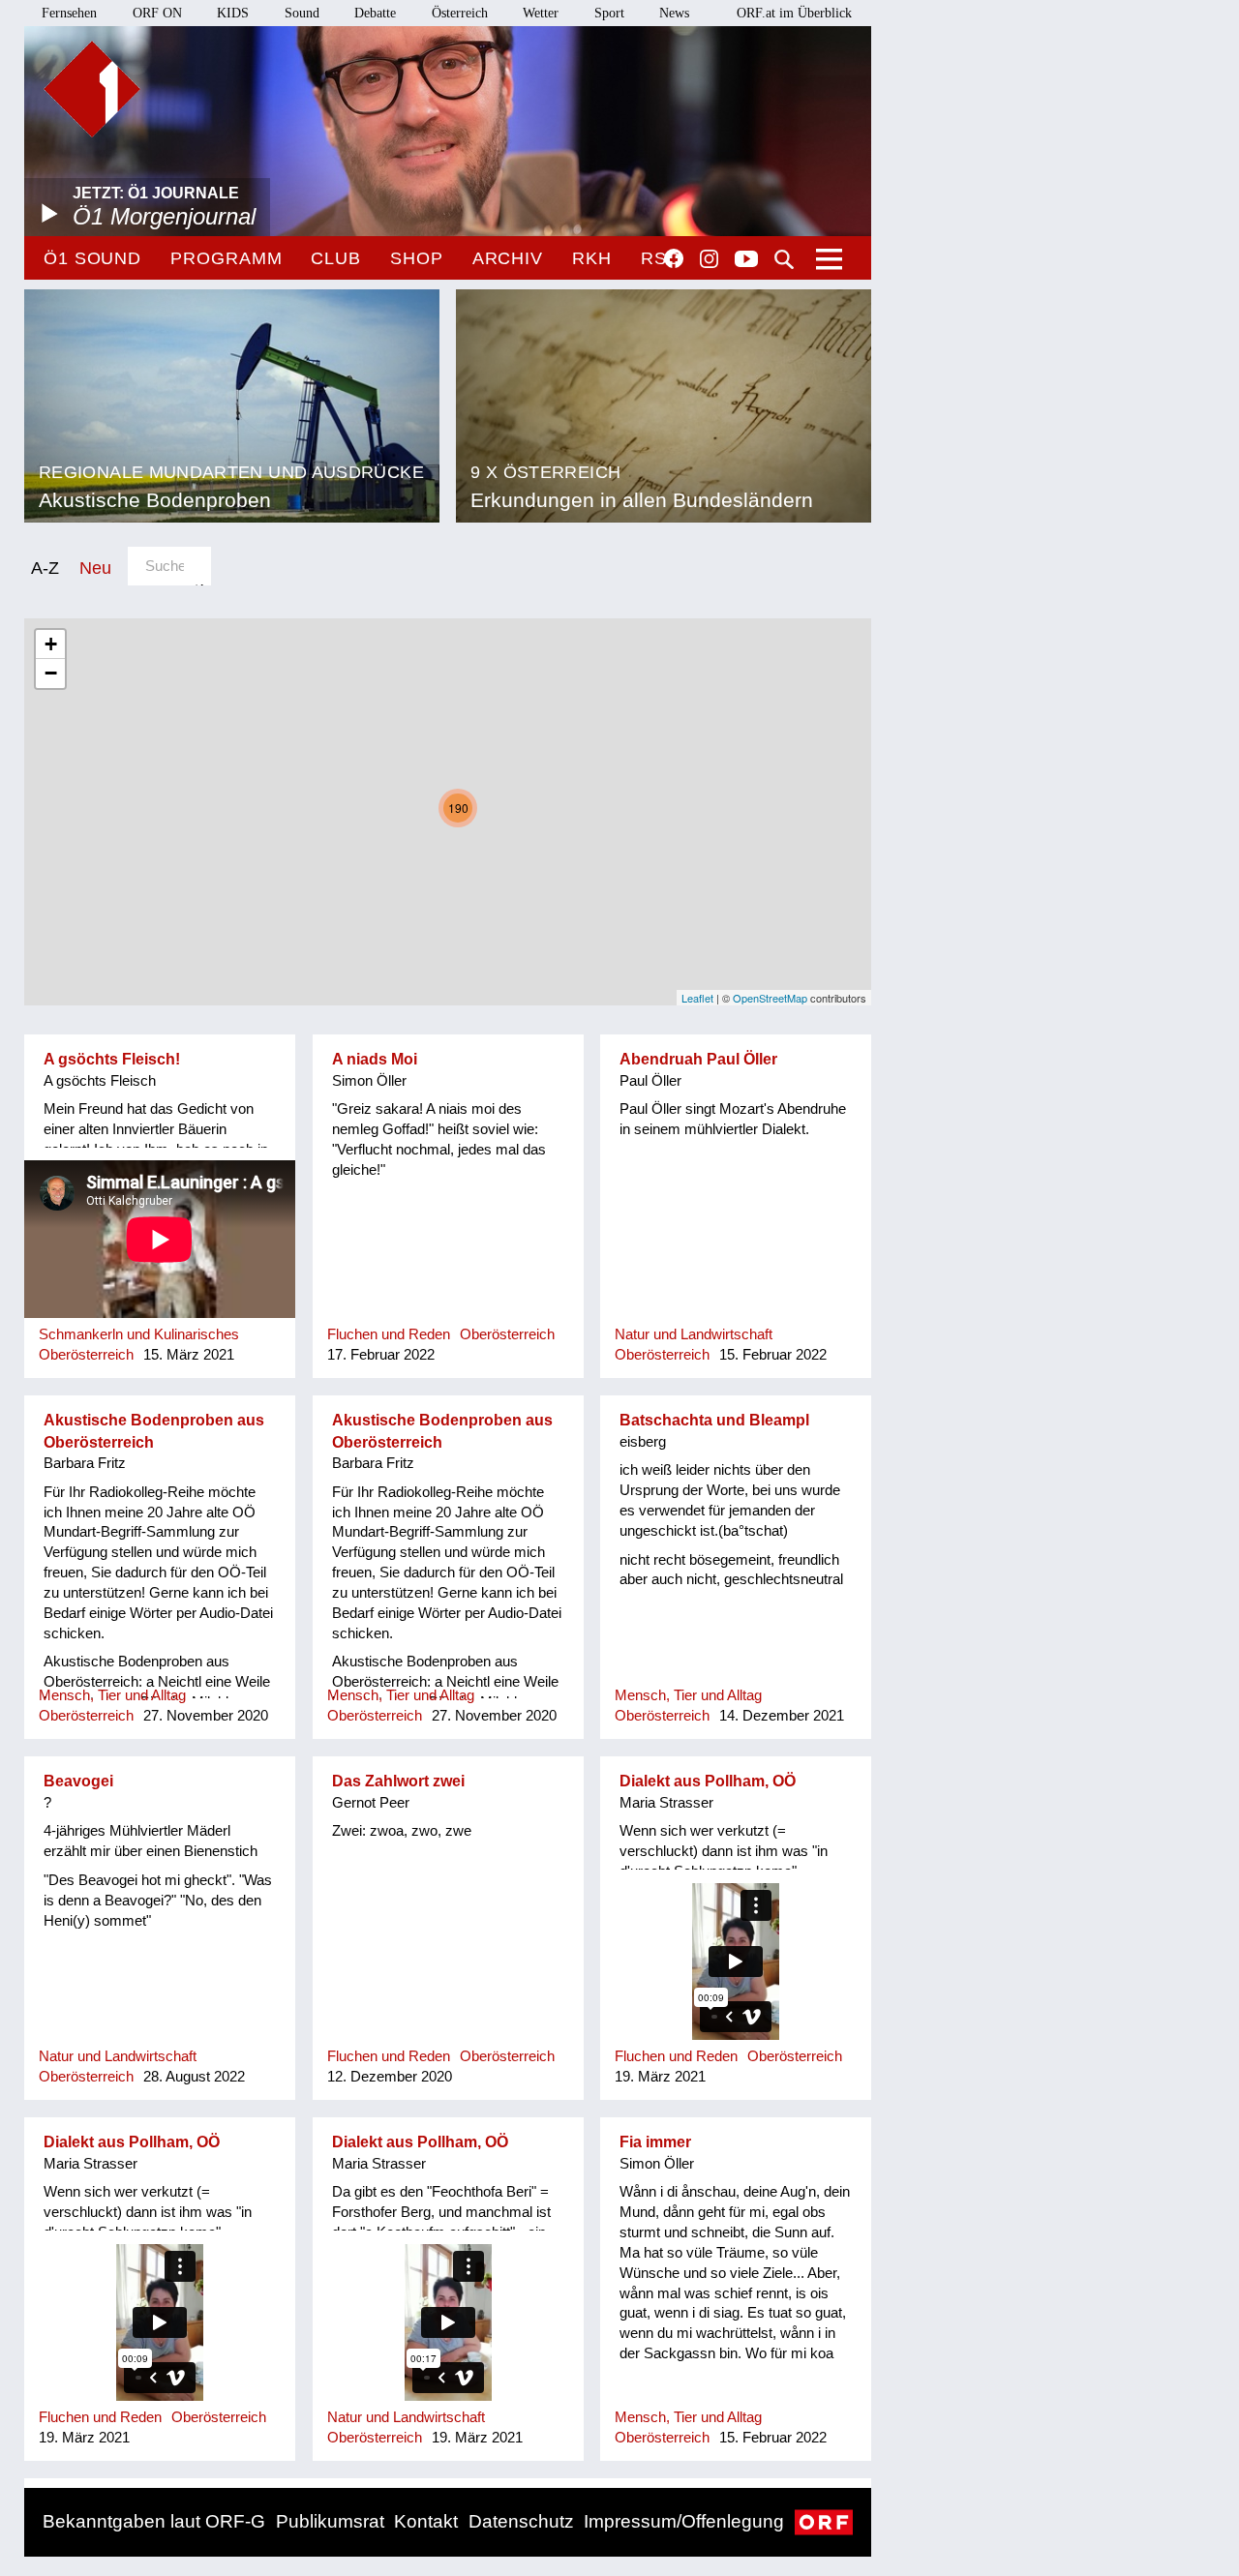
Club (336, 258)
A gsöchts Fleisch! (112, 1059)
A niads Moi (375, 1059)
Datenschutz (521, 2521)
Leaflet (697, 998)
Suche (784, 259)
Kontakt (426, 2521)
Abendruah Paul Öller (698, 1059)
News (674, 13)
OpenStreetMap (770, 998)
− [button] (51, 673)
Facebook (674, 258)
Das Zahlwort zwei (398, 1781)
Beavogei (78, 1781)
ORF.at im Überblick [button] (794, 13)
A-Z (45, 568)
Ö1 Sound (92, 258)
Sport (609, 13)
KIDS (233, 13)
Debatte (375, 13)
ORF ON (157, 13)
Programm (226, 258)
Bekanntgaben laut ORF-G (154, 2521)
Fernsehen (69, 13)
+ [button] (51, 644)
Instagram (709, 259)
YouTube (746, 260)
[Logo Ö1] (92, 89)
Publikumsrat (330, 2521)
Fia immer (655, 2142)
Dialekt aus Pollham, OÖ (708, 1781)
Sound (302, 13)
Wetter (541, 13)
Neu (95, 568)
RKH (592, 258)
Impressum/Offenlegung (684, 2521)
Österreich (460, 13)
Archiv (508, 258)
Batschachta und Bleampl (714, 1420)
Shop (417, 258)
